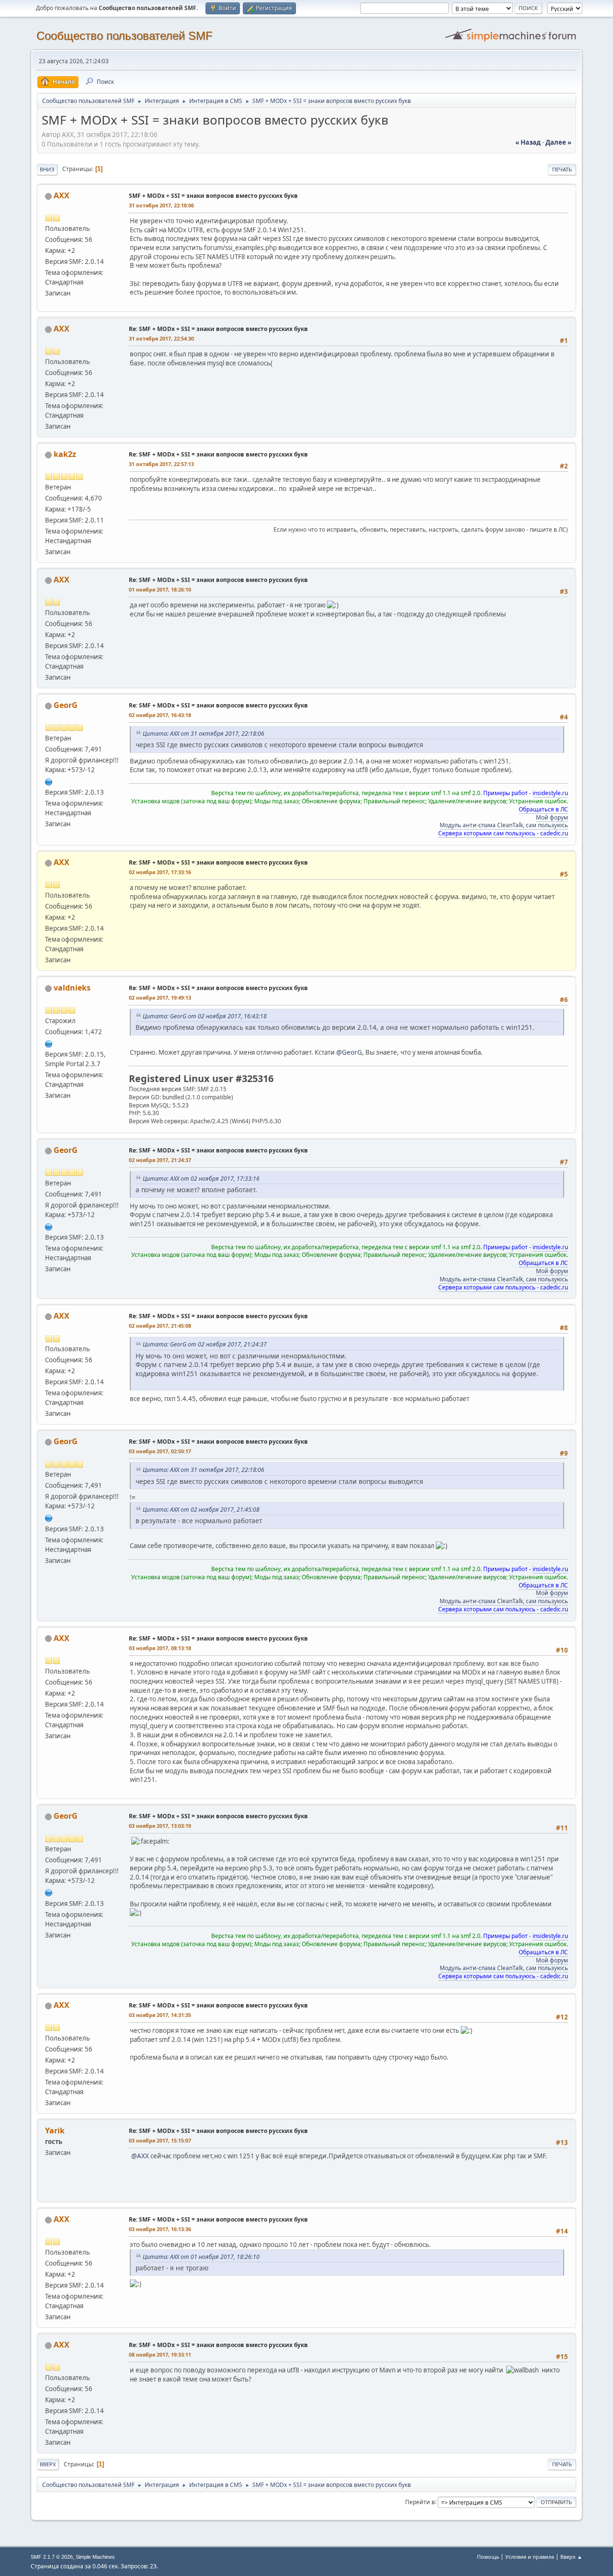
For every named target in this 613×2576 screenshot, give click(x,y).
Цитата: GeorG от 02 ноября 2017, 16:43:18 (205, 1016)
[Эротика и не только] (49, 1043)
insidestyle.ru (550, 793)
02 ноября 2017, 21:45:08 (160, 1326)
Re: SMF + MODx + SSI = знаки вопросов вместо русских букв (218, 329)
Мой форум (552, 817)
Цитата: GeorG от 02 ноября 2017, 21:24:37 (205, 1344)
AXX (62, 195)
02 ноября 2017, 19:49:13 (160, 997)
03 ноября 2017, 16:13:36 (160, 2229)
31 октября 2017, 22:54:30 (161, 338)
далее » (558, 142)
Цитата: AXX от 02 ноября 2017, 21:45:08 (201, 1510)
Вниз (47, 169)
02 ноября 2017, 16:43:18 (160, 715)
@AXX (140, 2156)
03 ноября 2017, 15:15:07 (160, 2140)
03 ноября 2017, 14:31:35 (160, 2015)
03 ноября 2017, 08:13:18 (160, 1648)
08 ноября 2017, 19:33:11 (160, 2354)
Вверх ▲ (571, 2557)
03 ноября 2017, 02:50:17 (160, 1451)
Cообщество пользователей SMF (125, 36)
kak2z (65, 454)
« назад (528, 142)
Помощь (488, 2557)
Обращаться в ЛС (543, 809)
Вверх (48, 2464)
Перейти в (420, 2502)
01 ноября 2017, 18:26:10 (160, 589)
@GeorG (349, 1052)
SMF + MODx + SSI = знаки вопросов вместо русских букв (213, 196)
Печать (562, 169)
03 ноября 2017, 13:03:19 (160, 1826)
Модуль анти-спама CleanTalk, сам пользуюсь (504, 825)
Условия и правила (530, 2557)
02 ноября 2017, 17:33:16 (160, 872)
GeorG (66, 705)
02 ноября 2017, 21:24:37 (160, 1160)
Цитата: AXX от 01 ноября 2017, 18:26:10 (201, 2257)
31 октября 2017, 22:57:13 (161, 464)
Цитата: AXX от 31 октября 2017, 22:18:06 (204, 734)
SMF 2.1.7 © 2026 (52, 2557)
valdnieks (72, 988)
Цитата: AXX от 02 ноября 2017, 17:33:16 (201, 1179)
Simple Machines (95, 2557)
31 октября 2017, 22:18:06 (161, 205)
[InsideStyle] (49, 781)
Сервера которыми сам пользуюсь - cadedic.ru (503, 833)
